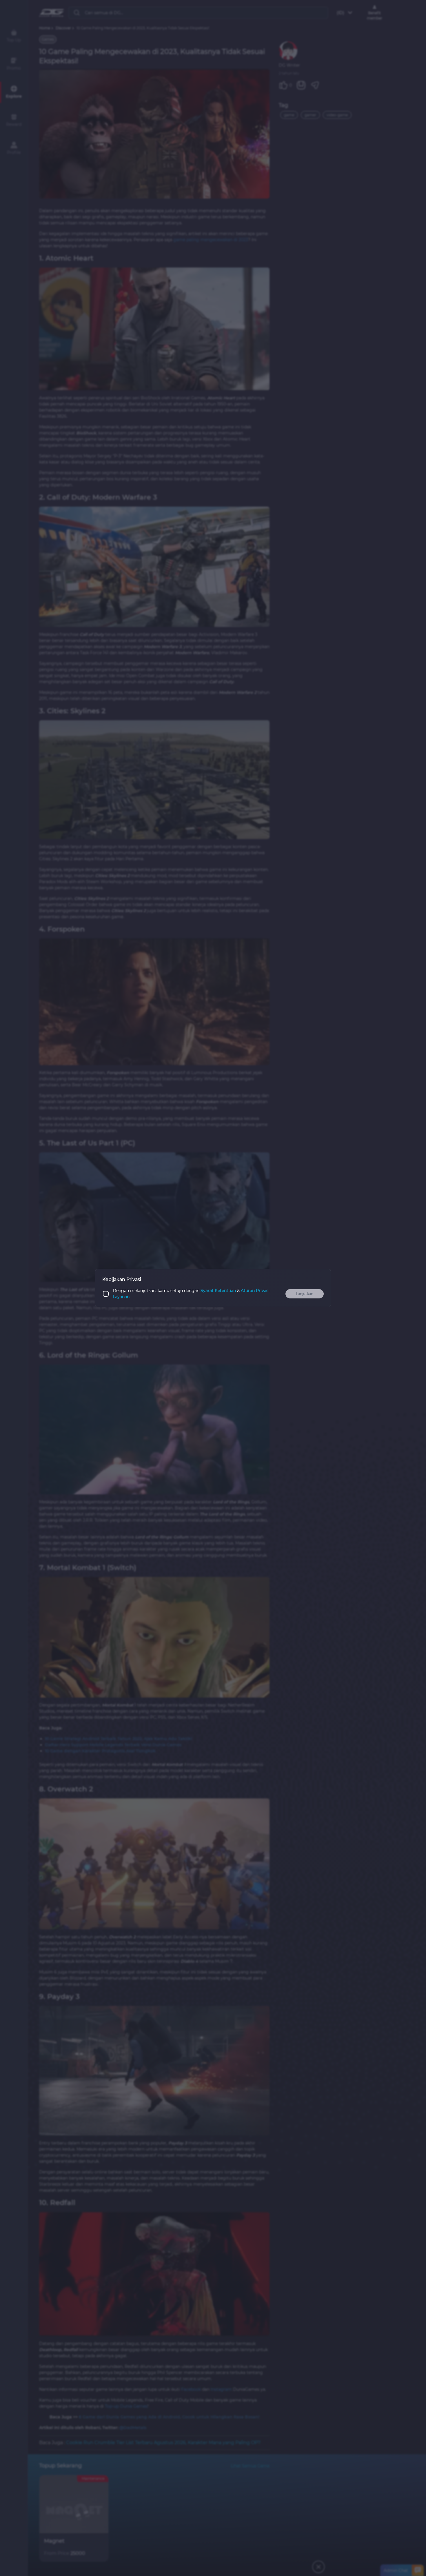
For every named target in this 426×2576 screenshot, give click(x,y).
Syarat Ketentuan (218, 1291)
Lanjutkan (305, 1294)
